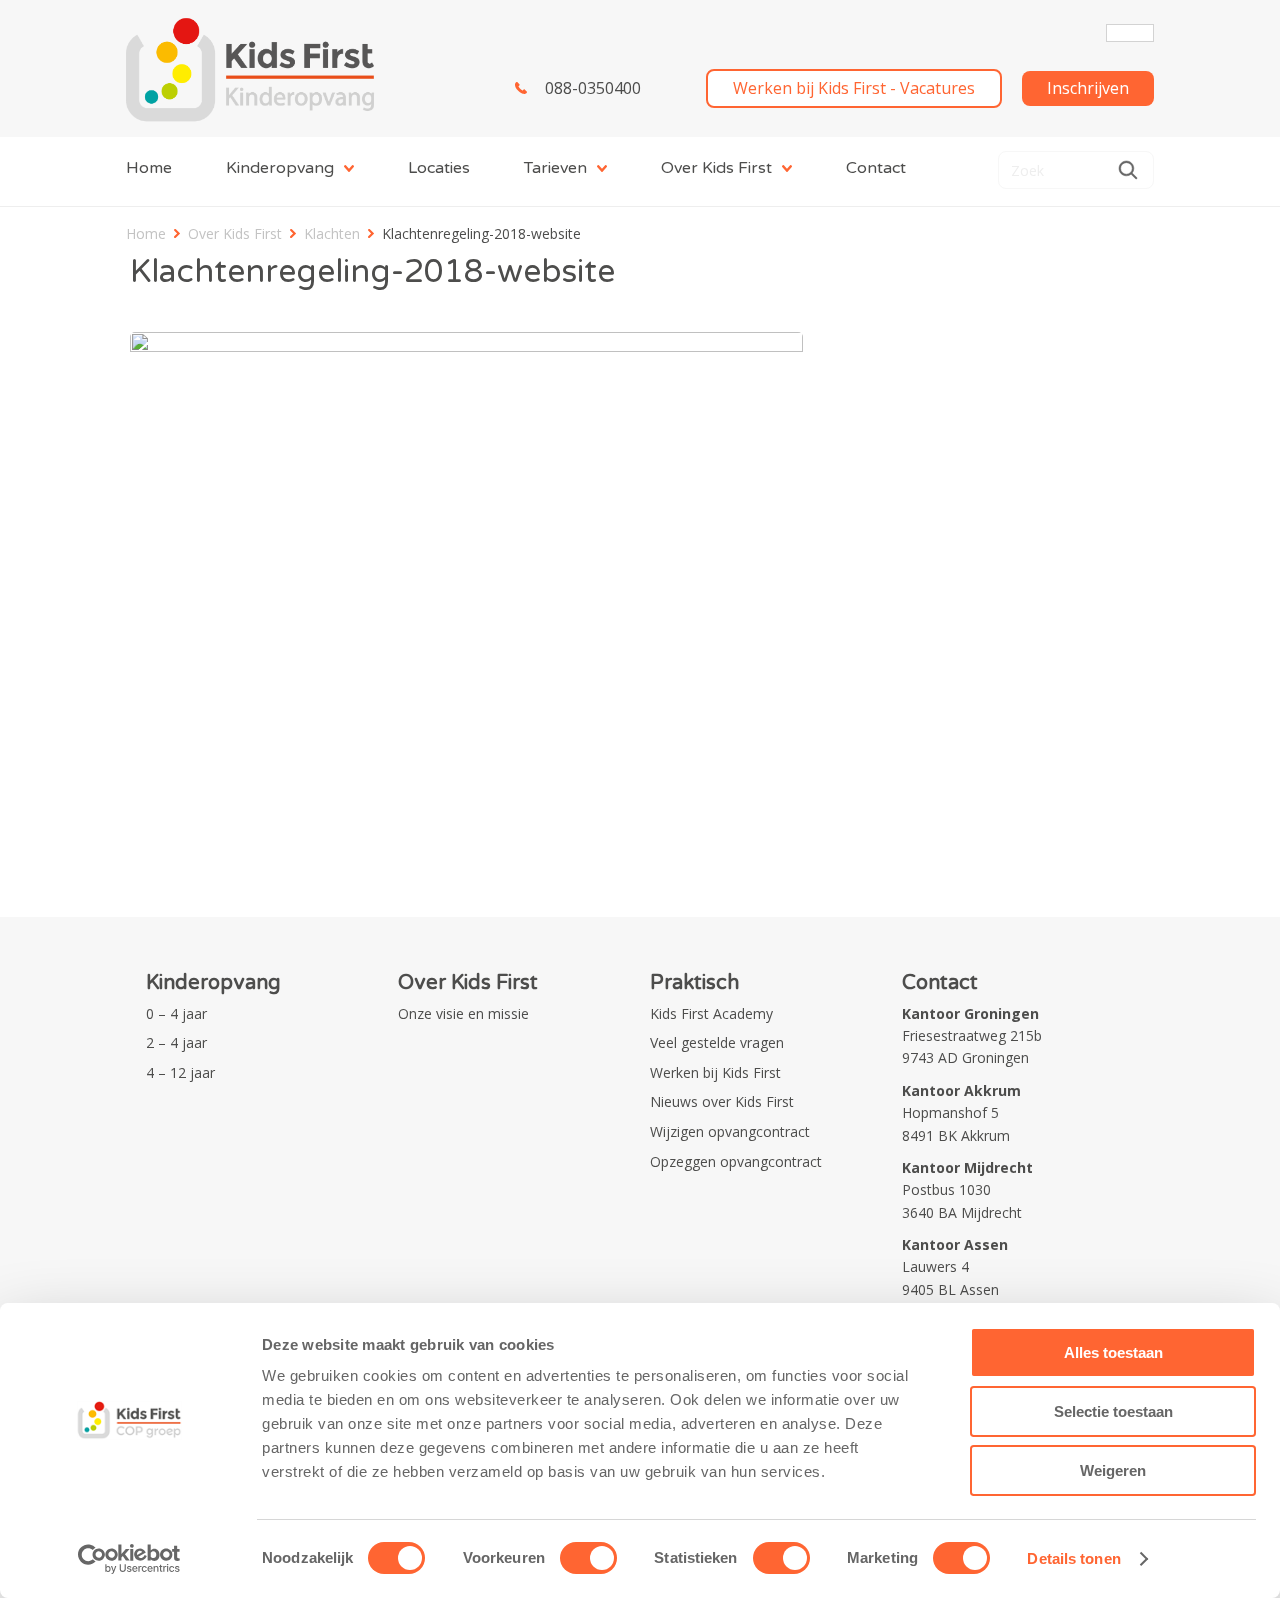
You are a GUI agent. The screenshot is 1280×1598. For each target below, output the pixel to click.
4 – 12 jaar (180, 1072)
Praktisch (694, 983)
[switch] (588, 1558)
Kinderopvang (280, 168)
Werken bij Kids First (715, 1072)
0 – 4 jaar (176, 1013)
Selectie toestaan (1113, 1411)
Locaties (439, 168)
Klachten (332, 233)
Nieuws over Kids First (722, 1101)
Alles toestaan (1113, 1352)
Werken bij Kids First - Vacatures (854, 88)
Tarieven (555, 168)
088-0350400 (593, 88)
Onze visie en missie (463, 1013)
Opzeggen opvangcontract (736, 1161)
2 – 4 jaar (176, 1042)
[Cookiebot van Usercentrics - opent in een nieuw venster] (129, 1559)
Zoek (1128, 170)
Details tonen (1073, 1558)
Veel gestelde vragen (717, 1042)
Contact (876, 168)
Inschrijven (1088, 88)
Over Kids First (716, 168)
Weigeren (1113, 1470)
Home (149, 168)
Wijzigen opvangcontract (730, 1131)
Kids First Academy (711, 1013)
